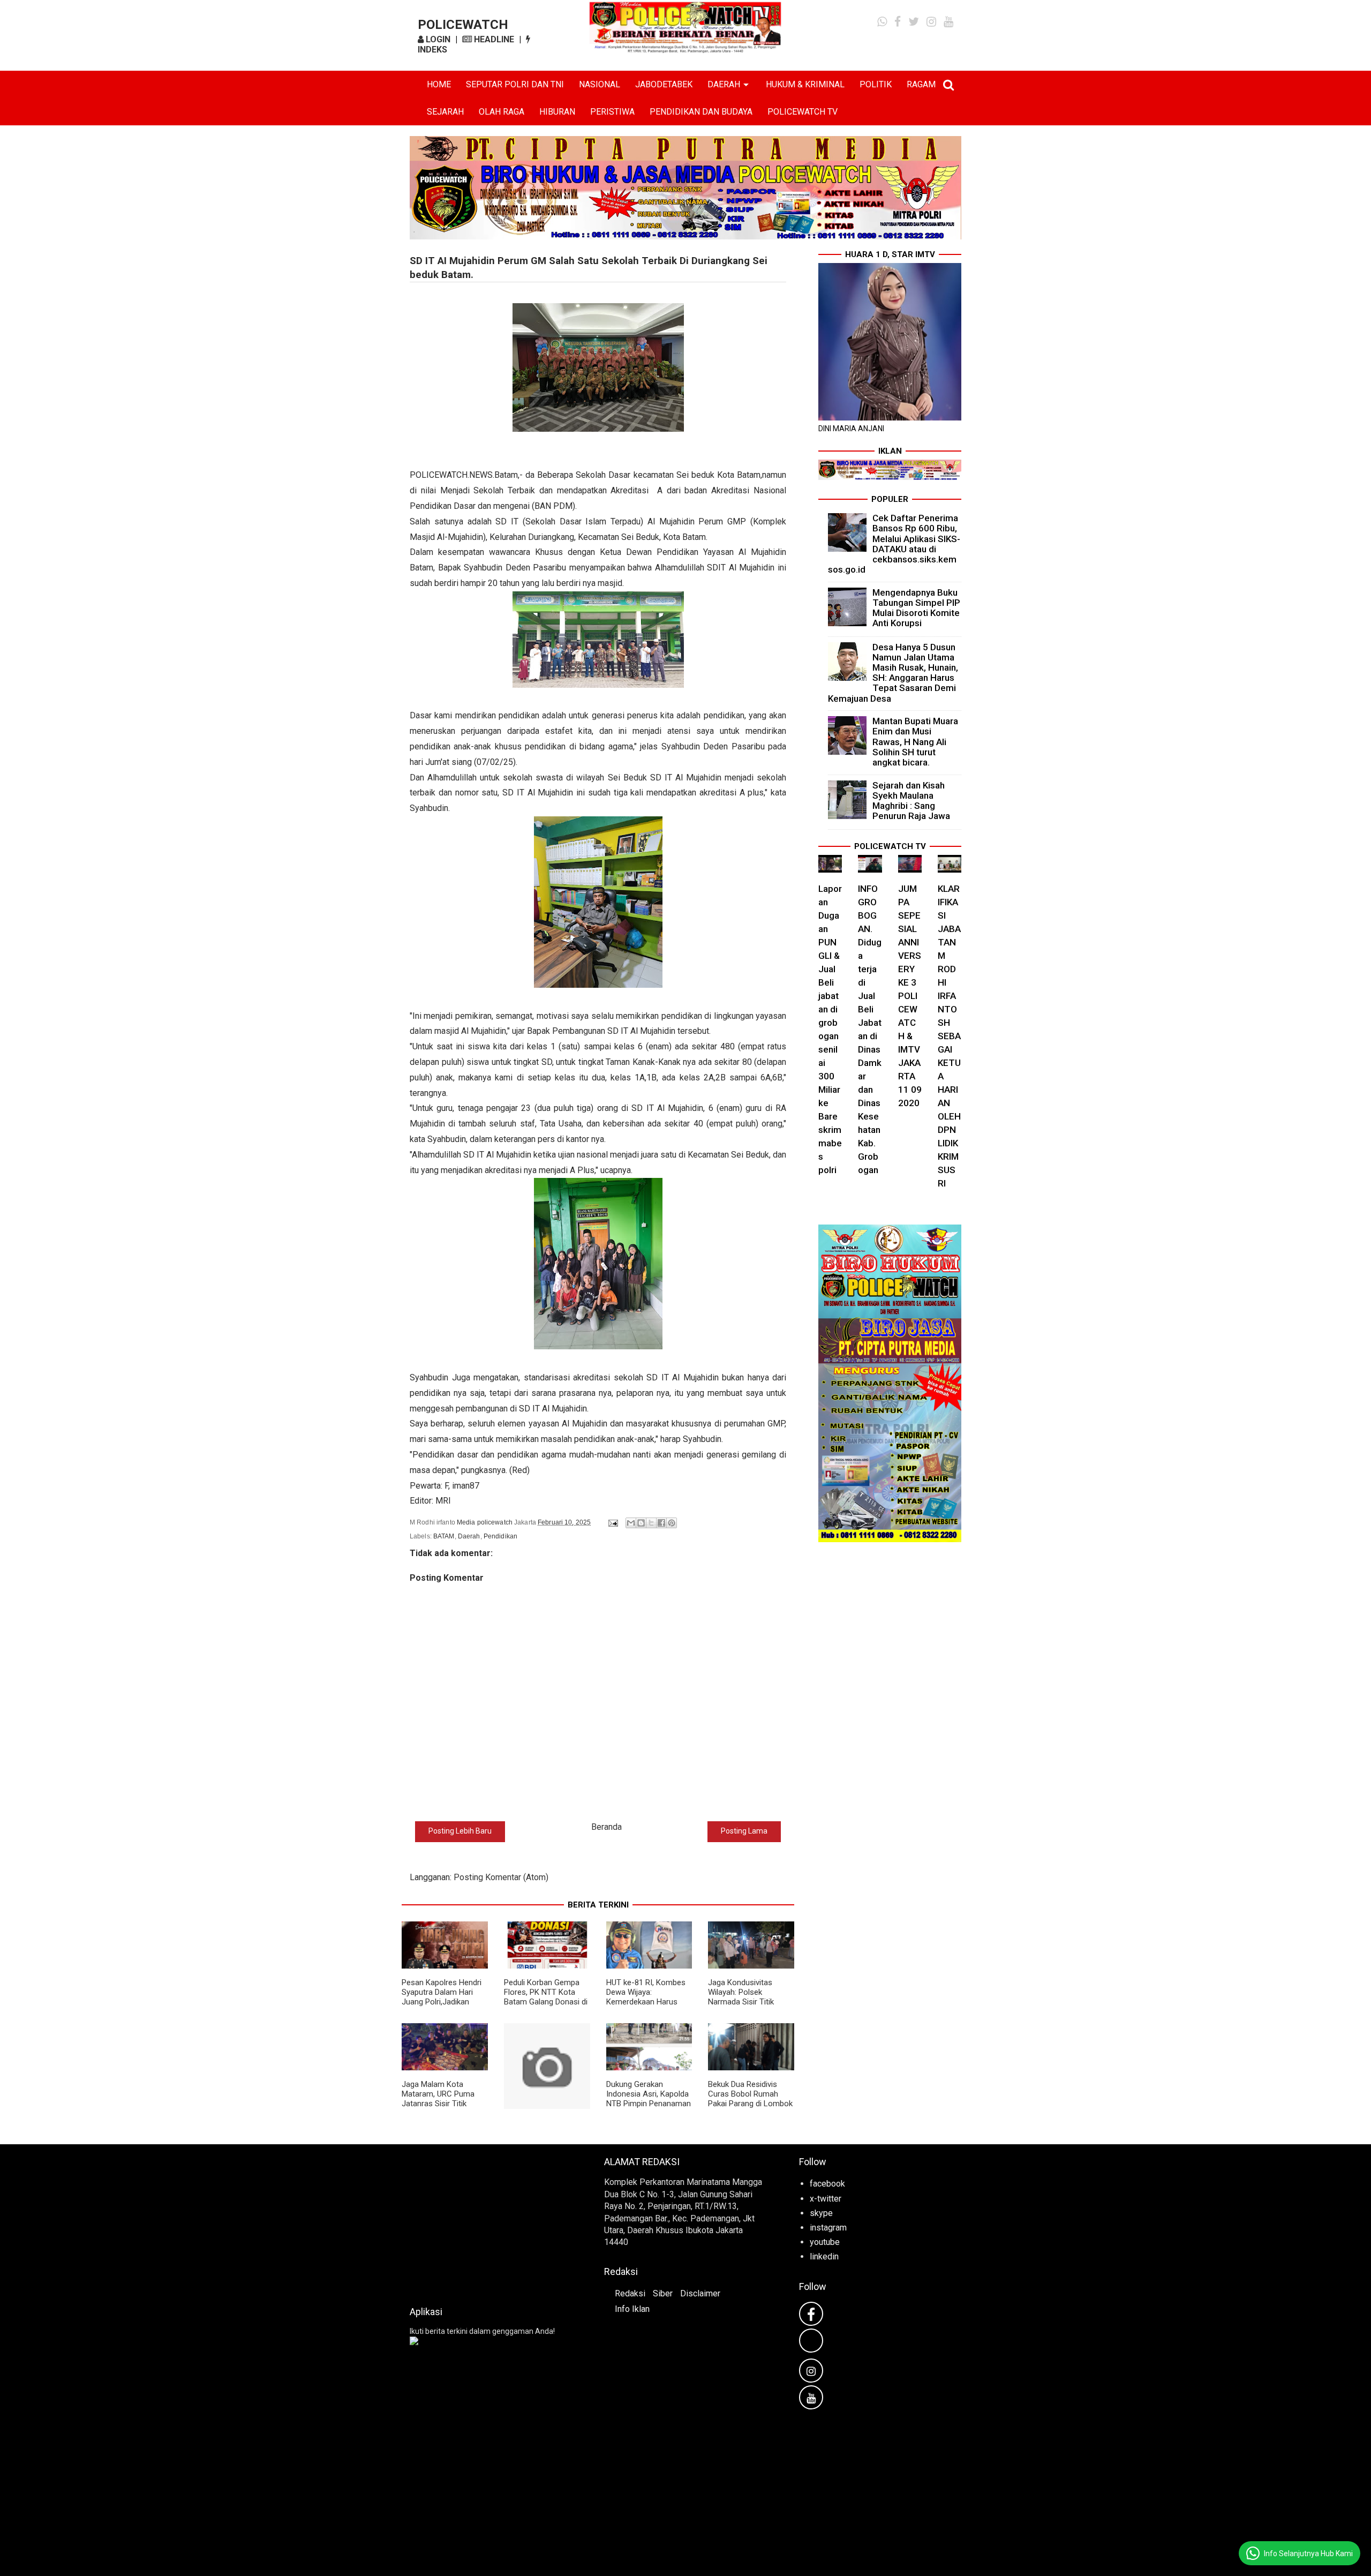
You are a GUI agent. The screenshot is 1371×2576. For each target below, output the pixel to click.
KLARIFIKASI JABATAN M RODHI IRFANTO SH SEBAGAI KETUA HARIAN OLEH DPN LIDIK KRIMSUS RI (949, 1036)
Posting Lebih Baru (460, 1831)
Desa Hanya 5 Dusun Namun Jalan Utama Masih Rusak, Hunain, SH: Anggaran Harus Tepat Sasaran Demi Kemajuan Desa (893, 673)
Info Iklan (632, 2309)
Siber (663, 2293)
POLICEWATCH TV (803, 112)
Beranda (607, 1827)
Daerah (469, 1536)
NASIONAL (600, 84)
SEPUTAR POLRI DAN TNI (515, 84)
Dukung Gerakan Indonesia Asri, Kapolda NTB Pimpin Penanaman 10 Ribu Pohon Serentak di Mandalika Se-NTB (649, 2104)
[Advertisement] (491, 2222)
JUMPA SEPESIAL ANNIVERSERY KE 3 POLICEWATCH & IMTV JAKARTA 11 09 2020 (910, 996)
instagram (828, 2228)
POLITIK (876, 84)
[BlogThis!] (641, 1523)
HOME (439, 84)
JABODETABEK (664, 84)
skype (821, 2213)
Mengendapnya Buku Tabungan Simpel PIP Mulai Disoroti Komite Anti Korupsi (916, 608)
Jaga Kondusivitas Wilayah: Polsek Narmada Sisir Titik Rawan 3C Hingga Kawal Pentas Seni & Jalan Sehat (750, 2007)
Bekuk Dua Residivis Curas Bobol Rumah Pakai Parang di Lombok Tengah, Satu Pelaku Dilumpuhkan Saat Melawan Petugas (750, 2108)
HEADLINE (493, 39)
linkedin (824, 2256)
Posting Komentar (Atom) (501, 1877)
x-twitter (826, 2199)
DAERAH (724, 84)
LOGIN (437, 39)
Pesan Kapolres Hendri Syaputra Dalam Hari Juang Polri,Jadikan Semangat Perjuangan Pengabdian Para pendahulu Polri (442, 2007)
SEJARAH (445, 112)
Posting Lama (744, 1831)
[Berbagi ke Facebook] (661, 1523)
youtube (825, 2242)
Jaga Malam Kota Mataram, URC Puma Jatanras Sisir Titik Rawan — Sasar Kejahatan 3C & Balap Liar (439, 2108)
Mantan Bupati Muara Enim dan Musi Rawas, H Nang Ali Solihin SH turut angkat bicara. (915, 742)
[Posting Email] (612, 1522)
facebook (827, 2184)
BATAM (444, 1536)
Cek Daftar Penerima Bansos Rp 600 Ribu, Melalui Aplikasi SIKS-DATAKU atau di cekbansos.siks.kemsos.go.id (894, 544)
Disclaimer (700, 2293)
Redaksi (630, 2293)
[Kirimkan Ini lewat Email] (631, 1523)
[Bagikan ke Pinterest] (672, 1523)
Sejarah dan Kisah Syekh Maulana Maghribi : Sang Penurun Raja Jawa (911, 801)
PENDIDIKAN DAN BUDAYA (701, 112)
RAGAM (921, 84)
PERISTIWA (612, 112)
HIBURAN (557, 112)
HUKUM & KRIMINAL (805, 84)
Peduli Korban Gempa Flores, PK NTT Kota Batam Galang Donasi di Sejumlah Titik (546, 1997)
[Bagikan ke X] (651, 1523)
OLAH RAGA (502, 112)
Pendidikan (500, 1536)
